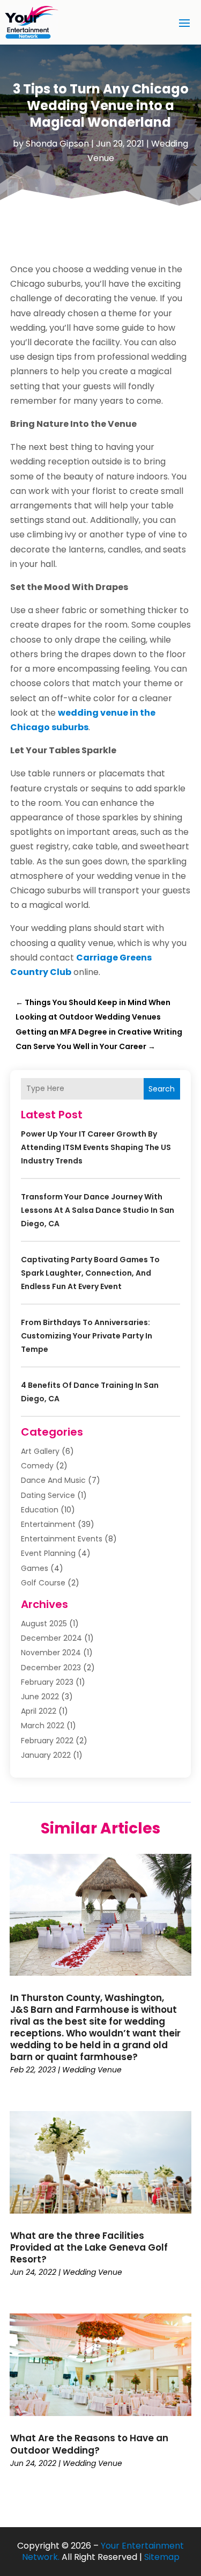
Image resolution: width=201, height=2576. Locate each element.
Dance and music (53, 1480)
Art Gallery (40, 1451)
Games (35, 1568)
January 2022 (46, 1755)
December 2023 (51, 1668)
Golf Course (43, 1583)
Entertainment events (62, 1539)
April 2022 (39, 1711)
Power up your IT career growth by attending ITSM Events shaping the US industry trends (96, 1147)
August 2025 (44, 1624)
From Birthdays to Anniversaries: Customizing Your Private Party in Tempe (87, 1336)
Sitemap (162, 2557)
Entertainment (48, 1524)
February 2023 (47, 1682)
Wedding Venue (92, 2070)
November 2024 (51, 1653)
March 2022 (43, 1726)
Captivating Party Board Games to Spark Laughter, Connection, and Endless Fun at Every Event (90, 1273)
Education (40, 1510)
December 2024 (51, 1638)
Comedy (37, 1466)
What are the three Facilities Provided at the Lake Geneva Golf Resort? (89, 2247)
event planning (48, 1553)
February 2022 (47, 1741)
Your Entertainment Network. (103, 2551)
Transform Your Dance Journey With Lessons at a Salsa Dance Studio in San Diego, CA (98, 1210)
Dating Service (48, 1495)
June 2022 (40, 1697)
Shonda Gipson (57, 144)
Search (162, 1089)
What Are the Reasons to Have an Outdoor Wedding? (89, 2444)
